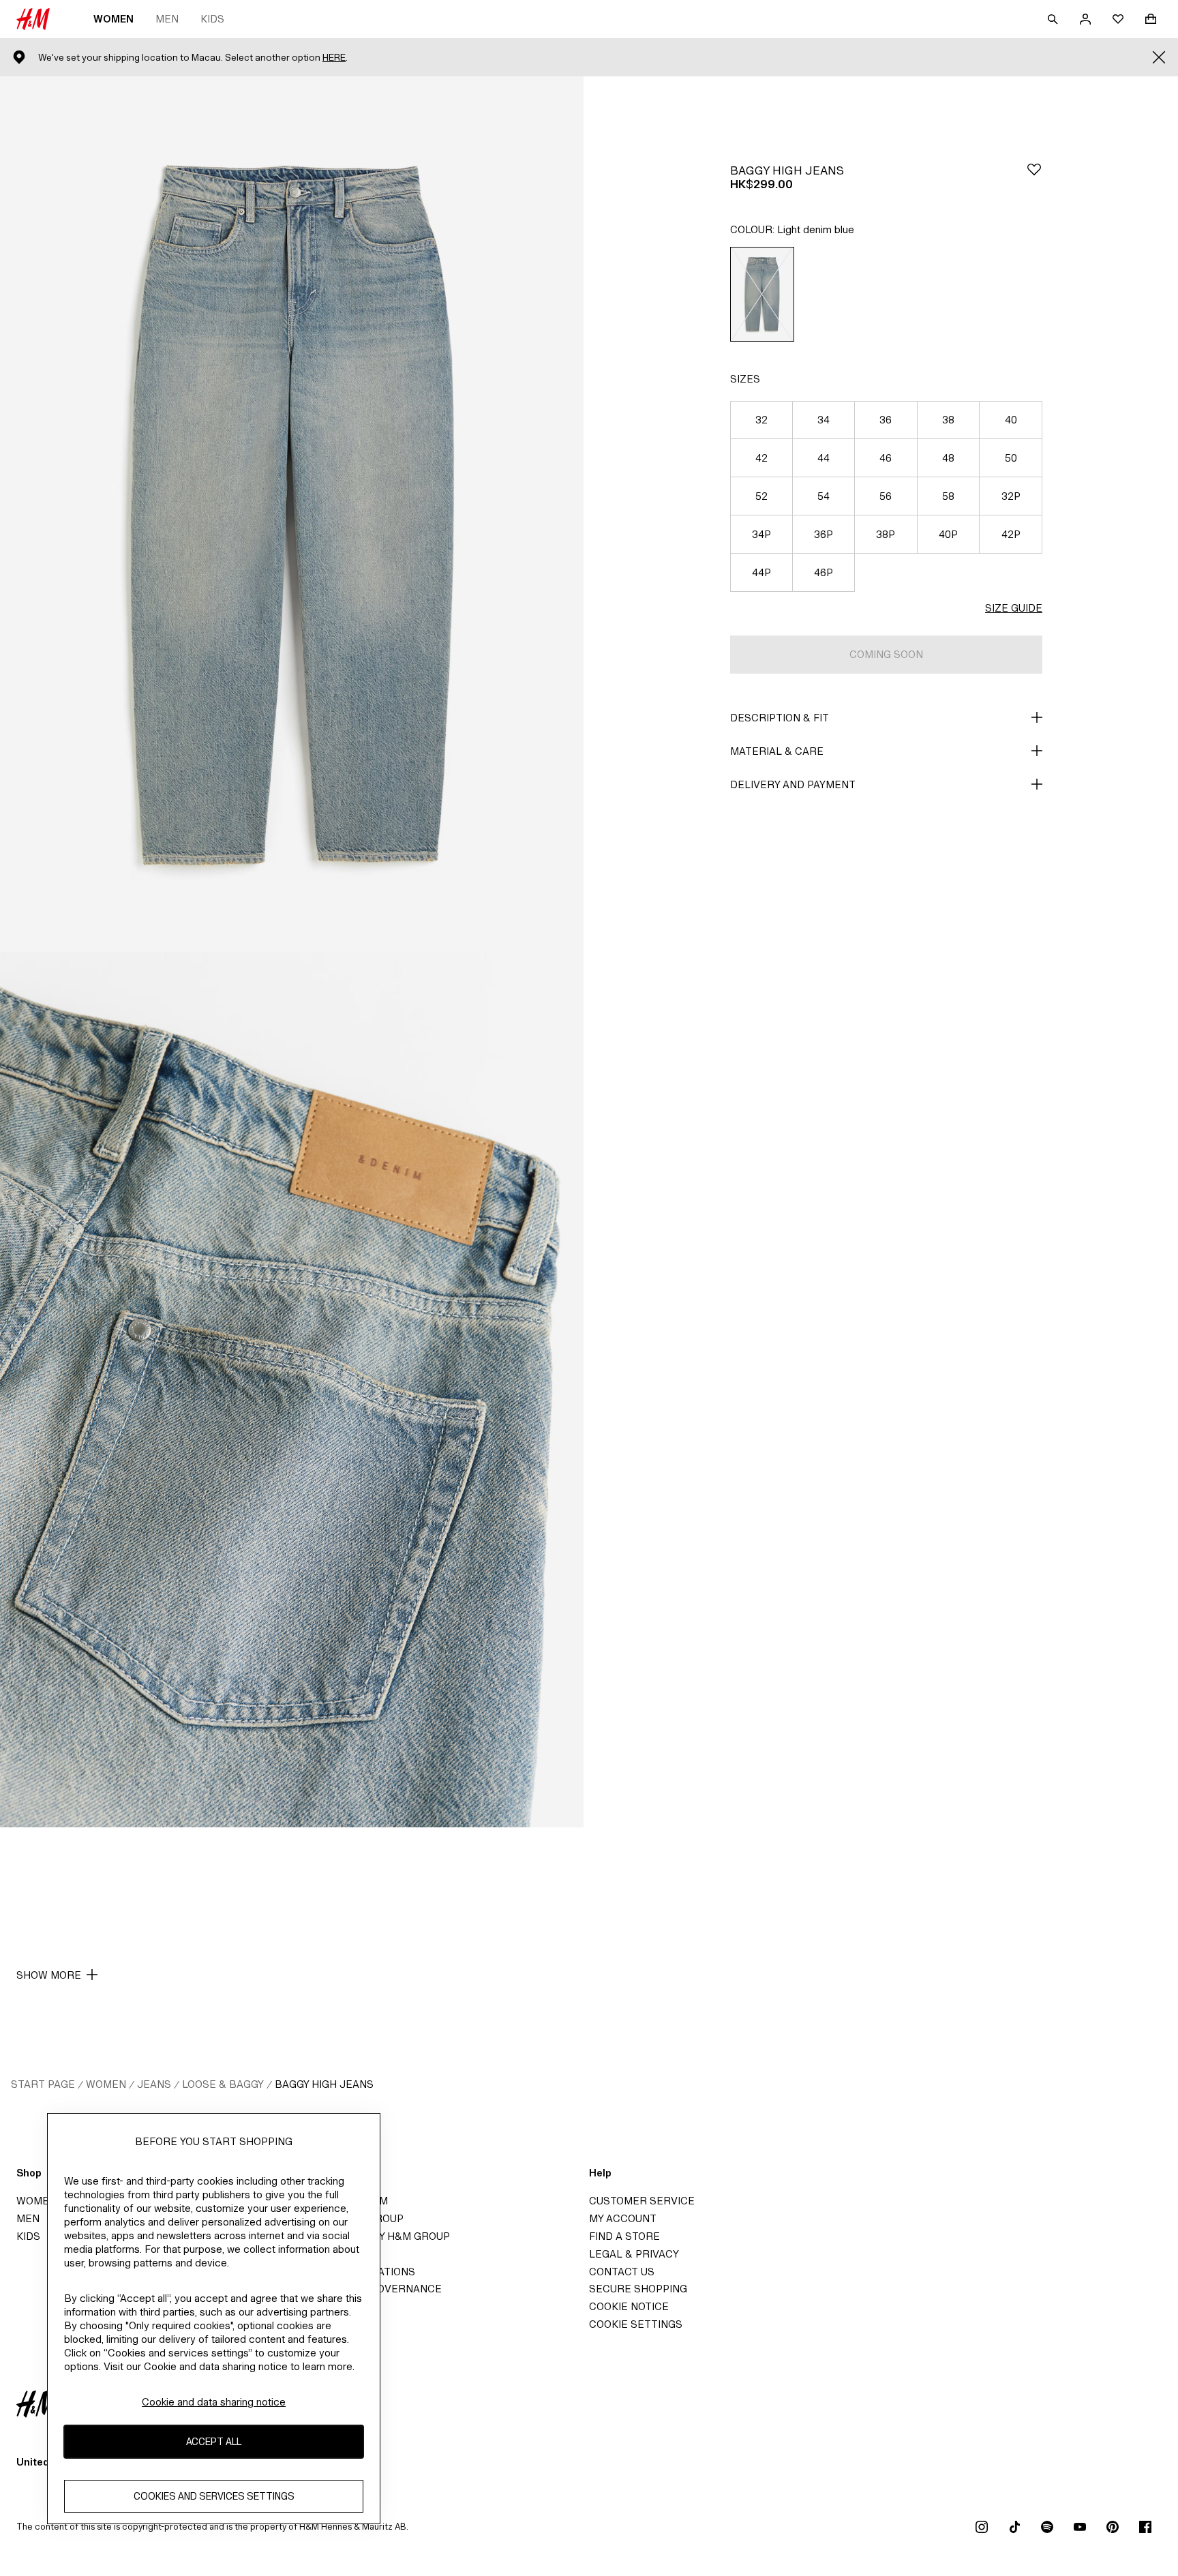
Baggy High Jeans (324, 2084)
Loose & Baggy (223, 2084)
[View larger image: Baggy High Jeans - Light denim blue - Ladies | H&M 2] (292, 1390)
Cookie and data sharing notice (214, 2402)
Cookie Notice (629, 2306)
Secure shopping (638, 2289)
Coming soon (886, 654)
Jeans (154, 2084)
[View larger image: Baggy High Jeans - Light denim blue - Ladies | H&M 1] (292, 514)
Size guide (1014, 608)
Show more (49, 1975)
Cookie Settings (636, 2324)
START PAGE (43, 2084)
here (334, 58)
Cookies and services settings (214, 2497)
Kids (212, 19)
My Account (623, 2218)
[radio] (762, 294)
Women (114, 19)
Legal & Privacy (634, 2254)
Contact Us (622, 2272)
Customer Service (642, 2201)
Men (167, 19)
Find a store (624, 2236)
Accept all (214, 2442)
